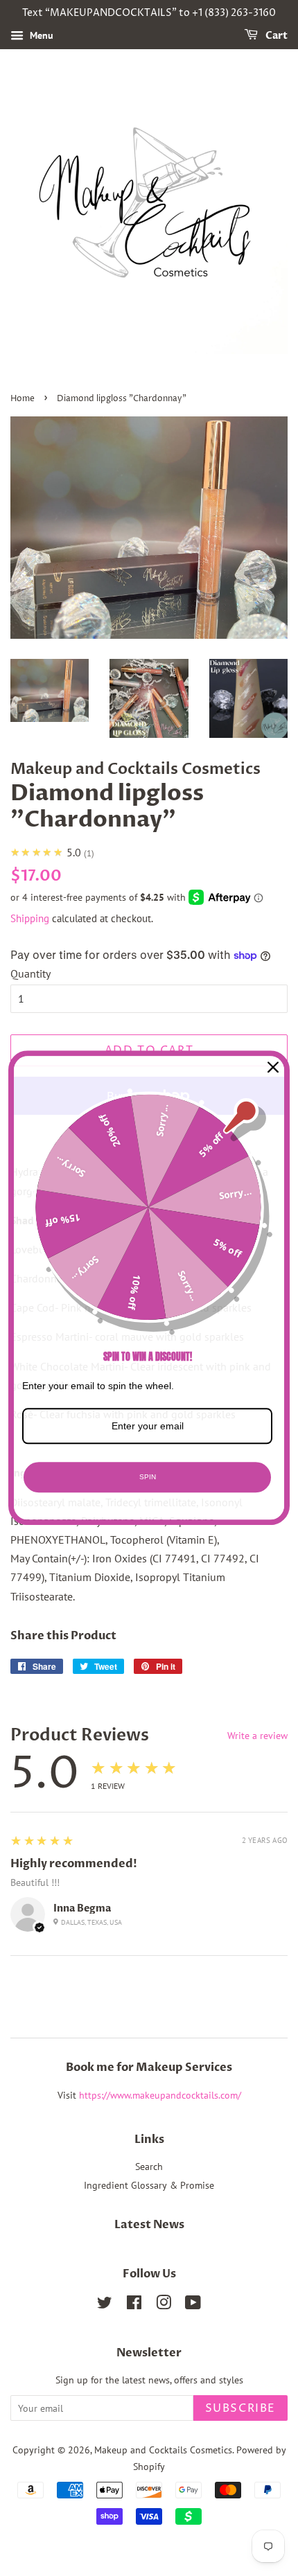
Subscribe (240, 2408)
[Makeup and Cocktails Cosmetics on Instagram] (164, 2305)
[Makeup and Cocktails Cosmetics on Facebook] (134, 2305)
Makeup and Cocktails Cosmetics (163, 2450)
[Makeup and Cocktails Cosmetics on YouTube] (193, 2305)
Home (23, 399)
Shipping (30, 918)
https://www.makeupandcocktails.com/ (160, 2095)
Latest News (149, 2225)
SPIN (148, 1477)
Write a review (257, 1736)
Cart (275, 36)
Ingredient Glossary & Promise (149, 2185)
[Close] (273, 1067)
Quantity (30, 973)
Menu (40, 35)
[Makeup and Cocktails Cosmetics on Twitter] (105, 2305)
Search (149, 2167)
